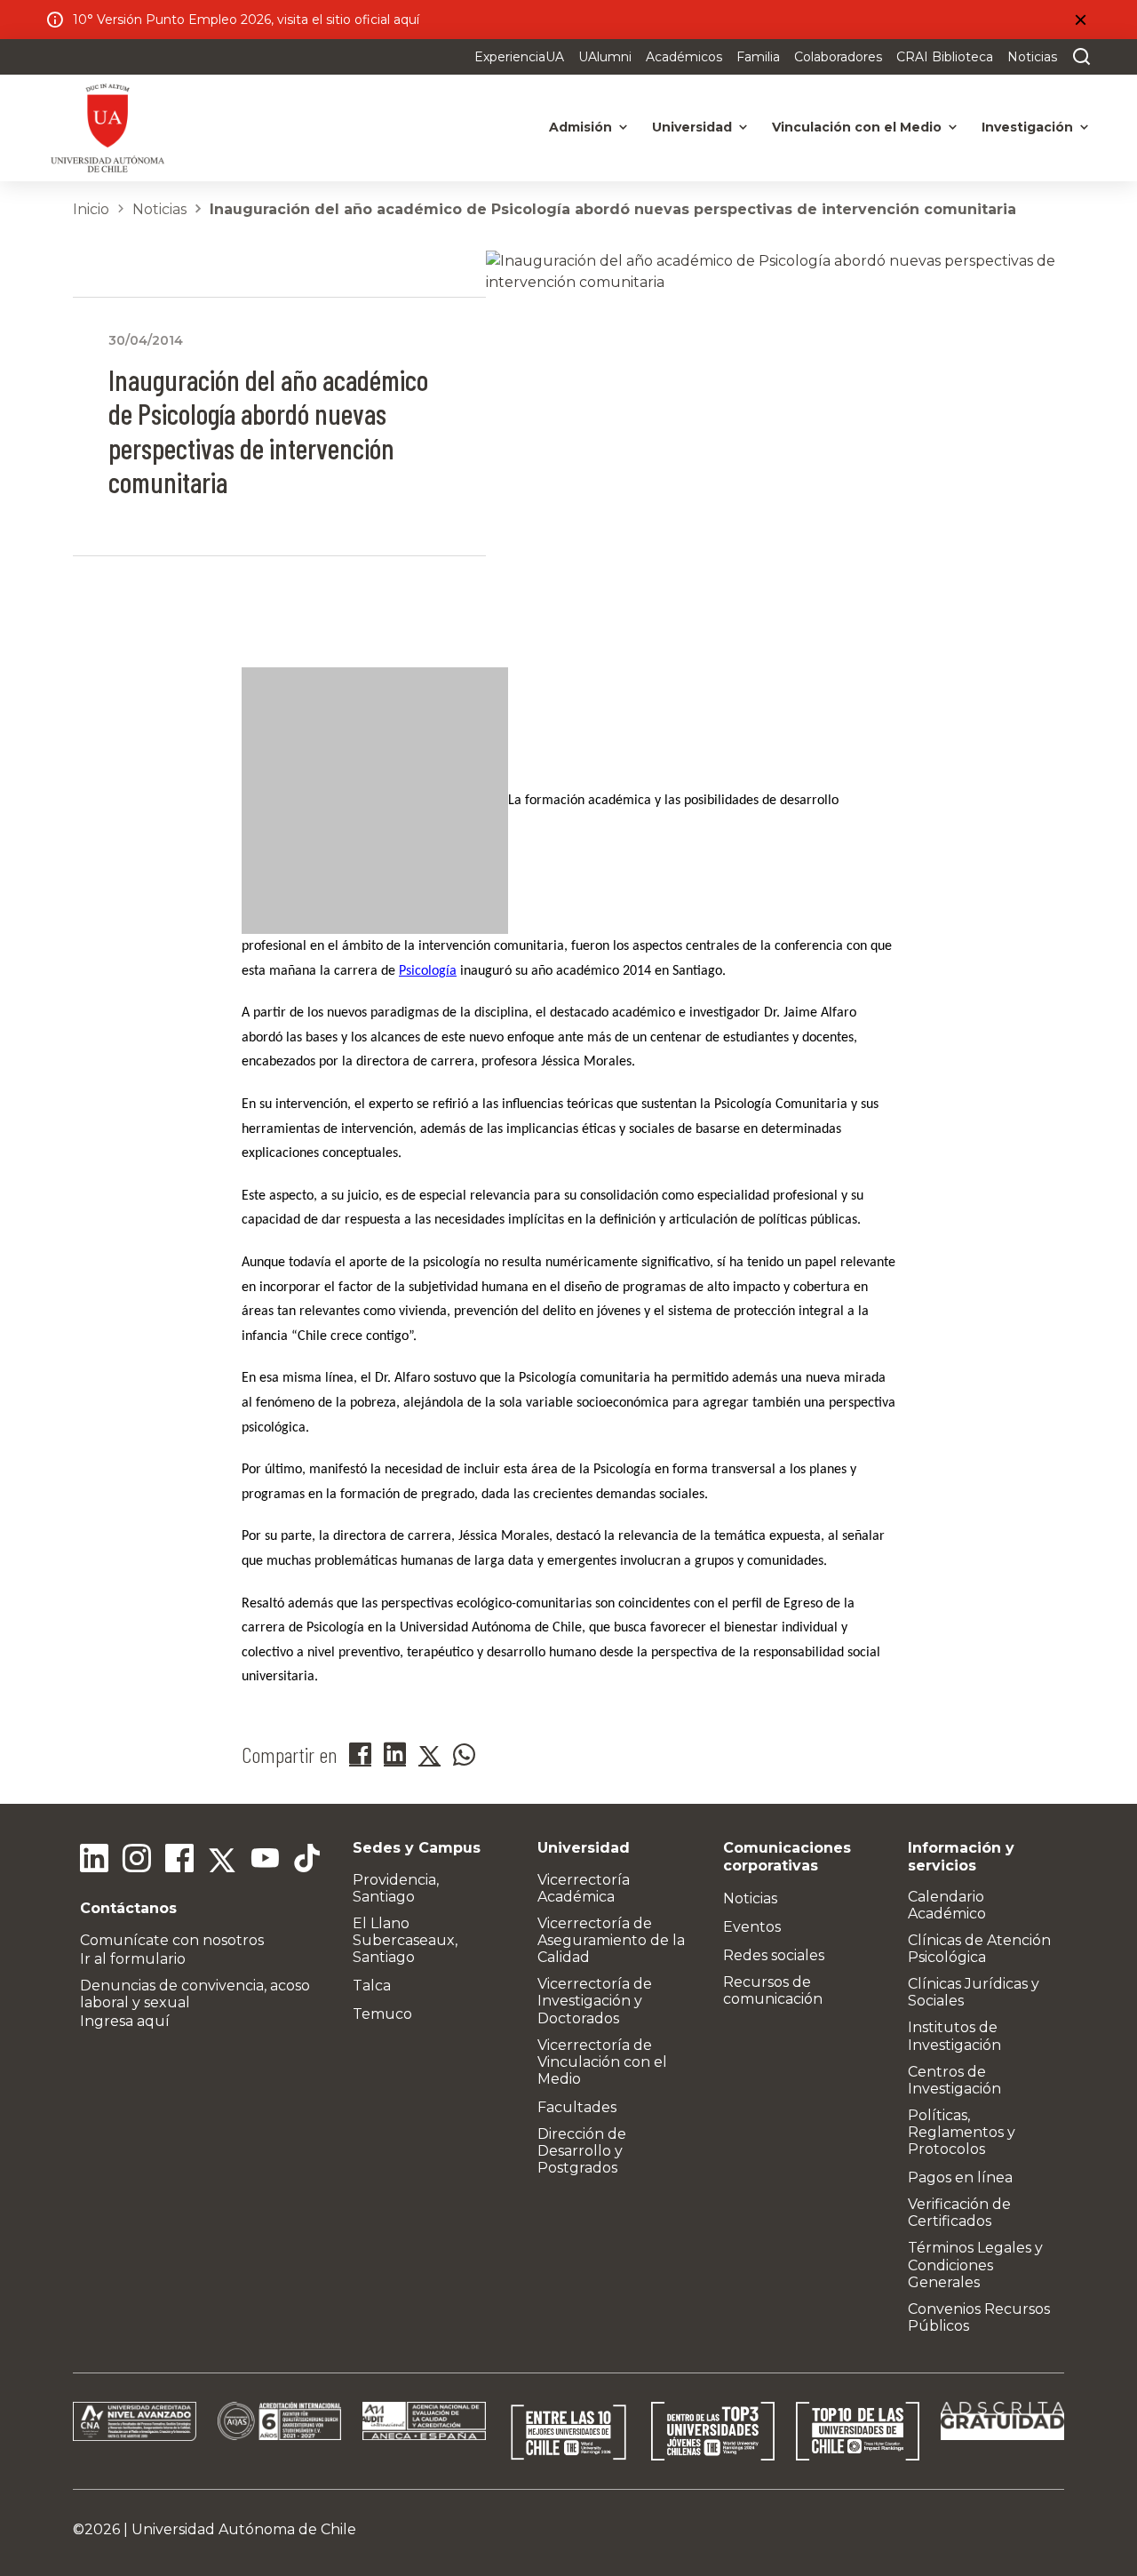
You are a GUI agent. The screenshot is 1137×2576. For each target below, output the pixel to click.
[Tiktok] (307, 1861)
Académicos (684, 57)
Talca (372, 1986)
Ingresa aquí (125, 2021)
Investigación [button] (1027, 127)
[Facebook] (179, 1861)
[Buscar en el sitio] (1077, 57)
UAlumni (605, 57)
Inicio (91, 209)
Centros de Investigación (954, 2080)
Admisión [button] (580, 127)
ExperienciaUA (519, 57)
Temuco (382, 2014)
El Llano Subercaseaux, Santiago (405, 1940)
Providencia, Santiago (396, 1888)
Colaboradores (838, 57)
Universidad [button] (692, 127)
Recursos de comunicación (773, 1990)
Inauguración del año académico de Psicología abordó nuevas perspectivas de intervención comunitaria (613, 209)
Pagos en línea (960, 2177)
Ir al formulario (133, 1959)
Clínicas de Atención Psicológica (979, 1949)
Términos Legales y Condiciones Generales (975, 2265)
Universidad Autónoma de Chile (244, 2529)
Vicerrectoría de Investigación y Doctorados (595, 2001)
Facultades (577, 2107)
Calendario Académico (947, 1905)
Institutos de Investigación (954, 2036)
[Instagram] (137, 1861)
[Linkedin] (94, 1861)
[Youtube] (265, 1861)
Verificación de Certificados (959, 2213)
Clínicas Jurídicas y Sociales (974, 1992)
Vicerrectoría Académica (584, 1888)
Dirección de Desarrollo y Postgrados (582, 2151)
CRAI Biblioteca (945, 57)
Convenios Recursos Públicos (979, 2317)
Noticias (1032, 57)
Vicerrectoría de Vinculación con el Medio (602, 2062)
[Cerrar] (1080, 20)
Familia (758, 57)
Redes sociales (774, 1955)
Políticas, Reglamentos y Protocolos (962, 2132)
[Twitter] (222, 1861)
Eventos (752, 1927)
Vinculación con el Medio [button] (857, 127)
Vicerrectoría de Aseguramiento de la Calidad (611, 1940)
